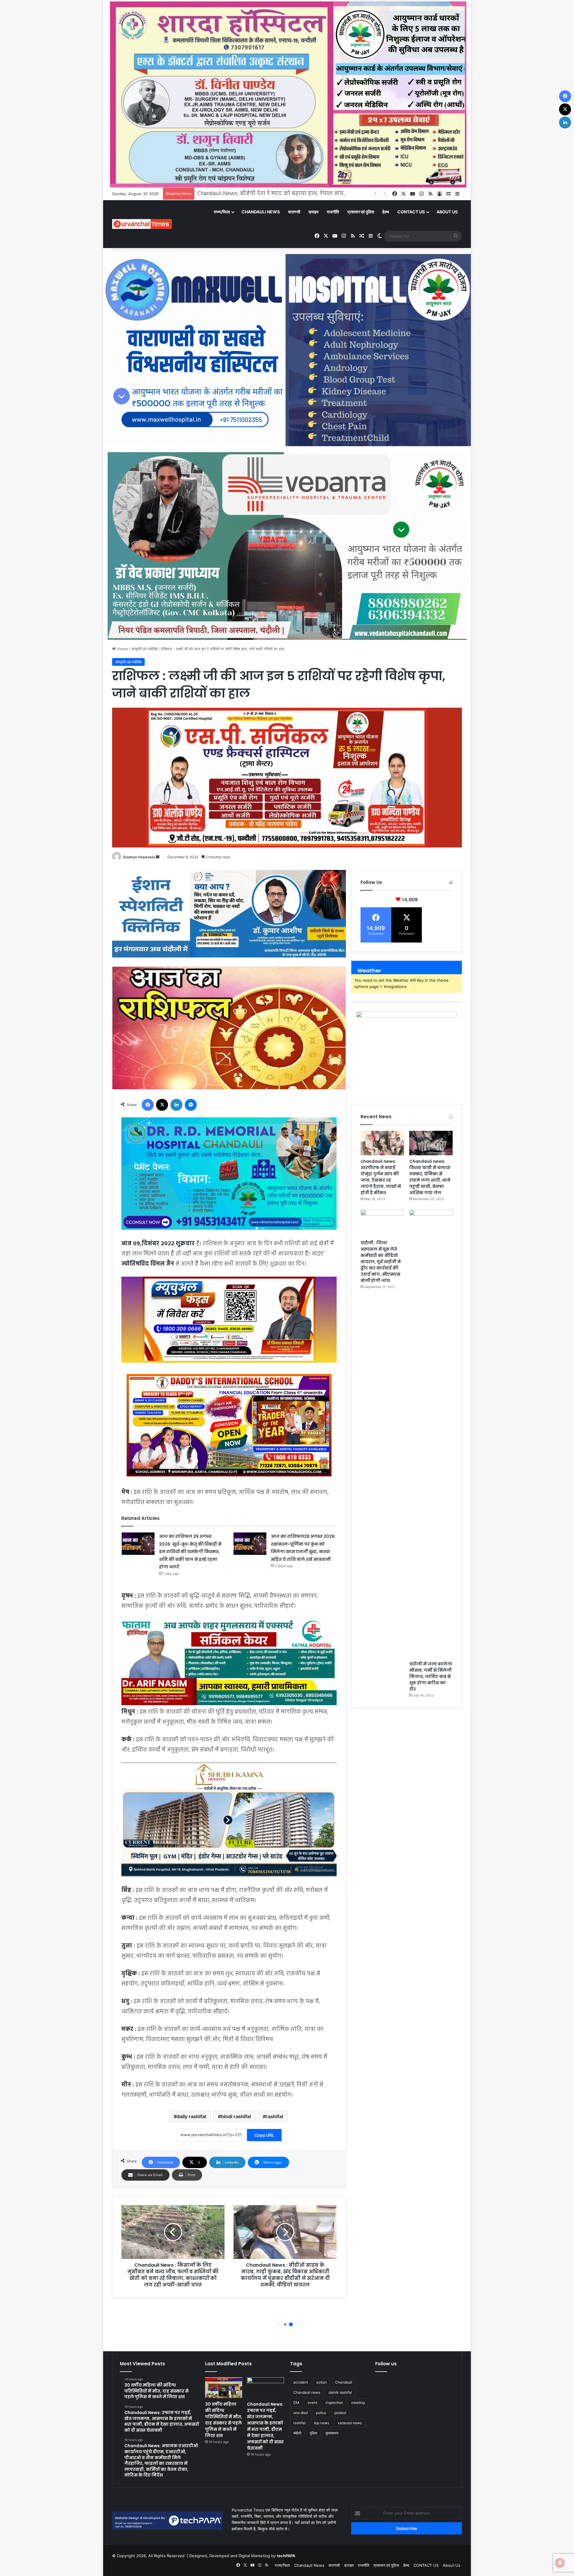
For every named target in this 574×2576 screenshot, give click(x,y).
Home (122, 649)
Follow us (386, 2364)
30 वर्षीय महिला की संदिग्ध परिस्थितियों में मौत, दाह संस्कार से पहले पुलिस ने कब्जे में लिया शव (224, 2420)
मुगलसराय (332, 2433)
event (312, 2403)
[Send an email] (158, 857)
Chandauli (344, 2382)
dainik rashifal (340, 2392)
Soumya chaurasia (139, 857)
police (321, 2413)
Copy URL (264, 2135)
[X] (162, 1105)
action (322, 2382)
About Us (447, 212)
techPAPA (286, 2556)
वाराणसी (294, 212)
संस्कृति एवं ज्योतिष (144, 649)
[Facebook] (148, 1105)
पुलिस (313, 2433)
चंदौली (297, 2433)
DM (296, 2403)
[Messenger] (191, 1105)
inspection (334, 2403)
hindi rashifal (236, 2116)
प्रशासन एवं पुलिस (361, 212)
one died (300, 2413)
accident (301, 2382)
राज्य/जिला (222, 212)
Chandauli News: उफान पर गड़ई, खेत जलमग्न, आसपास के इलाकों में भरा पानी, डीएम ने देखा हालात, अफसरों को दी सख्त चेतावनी (265, 2426)
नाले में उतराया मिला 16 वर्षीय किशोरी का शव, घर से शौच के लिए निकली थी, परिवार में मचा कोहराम (308, 194)
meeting (358, 2403)
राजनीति (333, 212)
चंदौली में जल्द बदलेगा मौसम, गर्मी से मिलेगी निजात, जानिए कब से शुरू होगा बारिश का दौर (431, 1676)
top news (322, 2423)
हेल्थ (386, 212)
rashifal (274, 2116)
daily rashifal (191, 2116)
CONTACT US (411, 212)
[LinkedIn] (176, 1105)
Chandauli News (261, 212)
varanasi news (350, 2423)
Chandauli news (307, 2392)
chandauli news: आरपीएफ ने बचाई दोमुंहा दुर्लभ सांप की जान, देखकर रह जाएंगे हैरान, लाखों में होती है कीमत (381, 1177)
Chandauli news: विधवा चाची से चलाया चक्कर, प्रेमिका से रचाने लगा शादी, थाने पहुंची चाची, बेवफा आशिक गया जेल (430, 1177)
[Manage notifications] (560, 2563)
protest (340, 2413)
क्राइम (313, 212)
